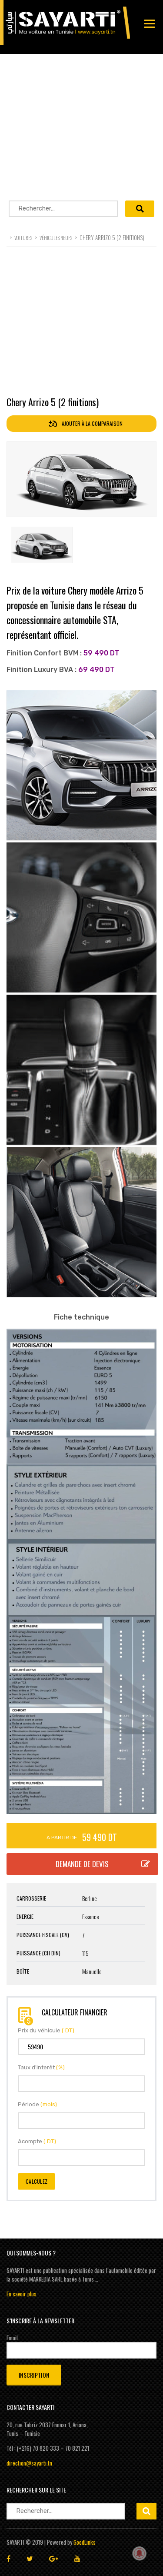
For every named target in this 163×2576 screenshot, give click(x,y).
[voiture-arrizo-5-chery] (81, 765)
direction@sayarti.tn (29, 2463)
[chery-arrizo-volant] (81, 917)
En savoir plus (22, 2294)
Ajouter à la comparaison (91, 423)
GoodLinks (85, 2542)
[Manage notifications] (140, 2553)
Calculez (37, 2181)
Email (12, 2338)
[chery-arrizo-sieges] (81, 1222)
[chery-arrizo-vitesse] (81, 1070)
